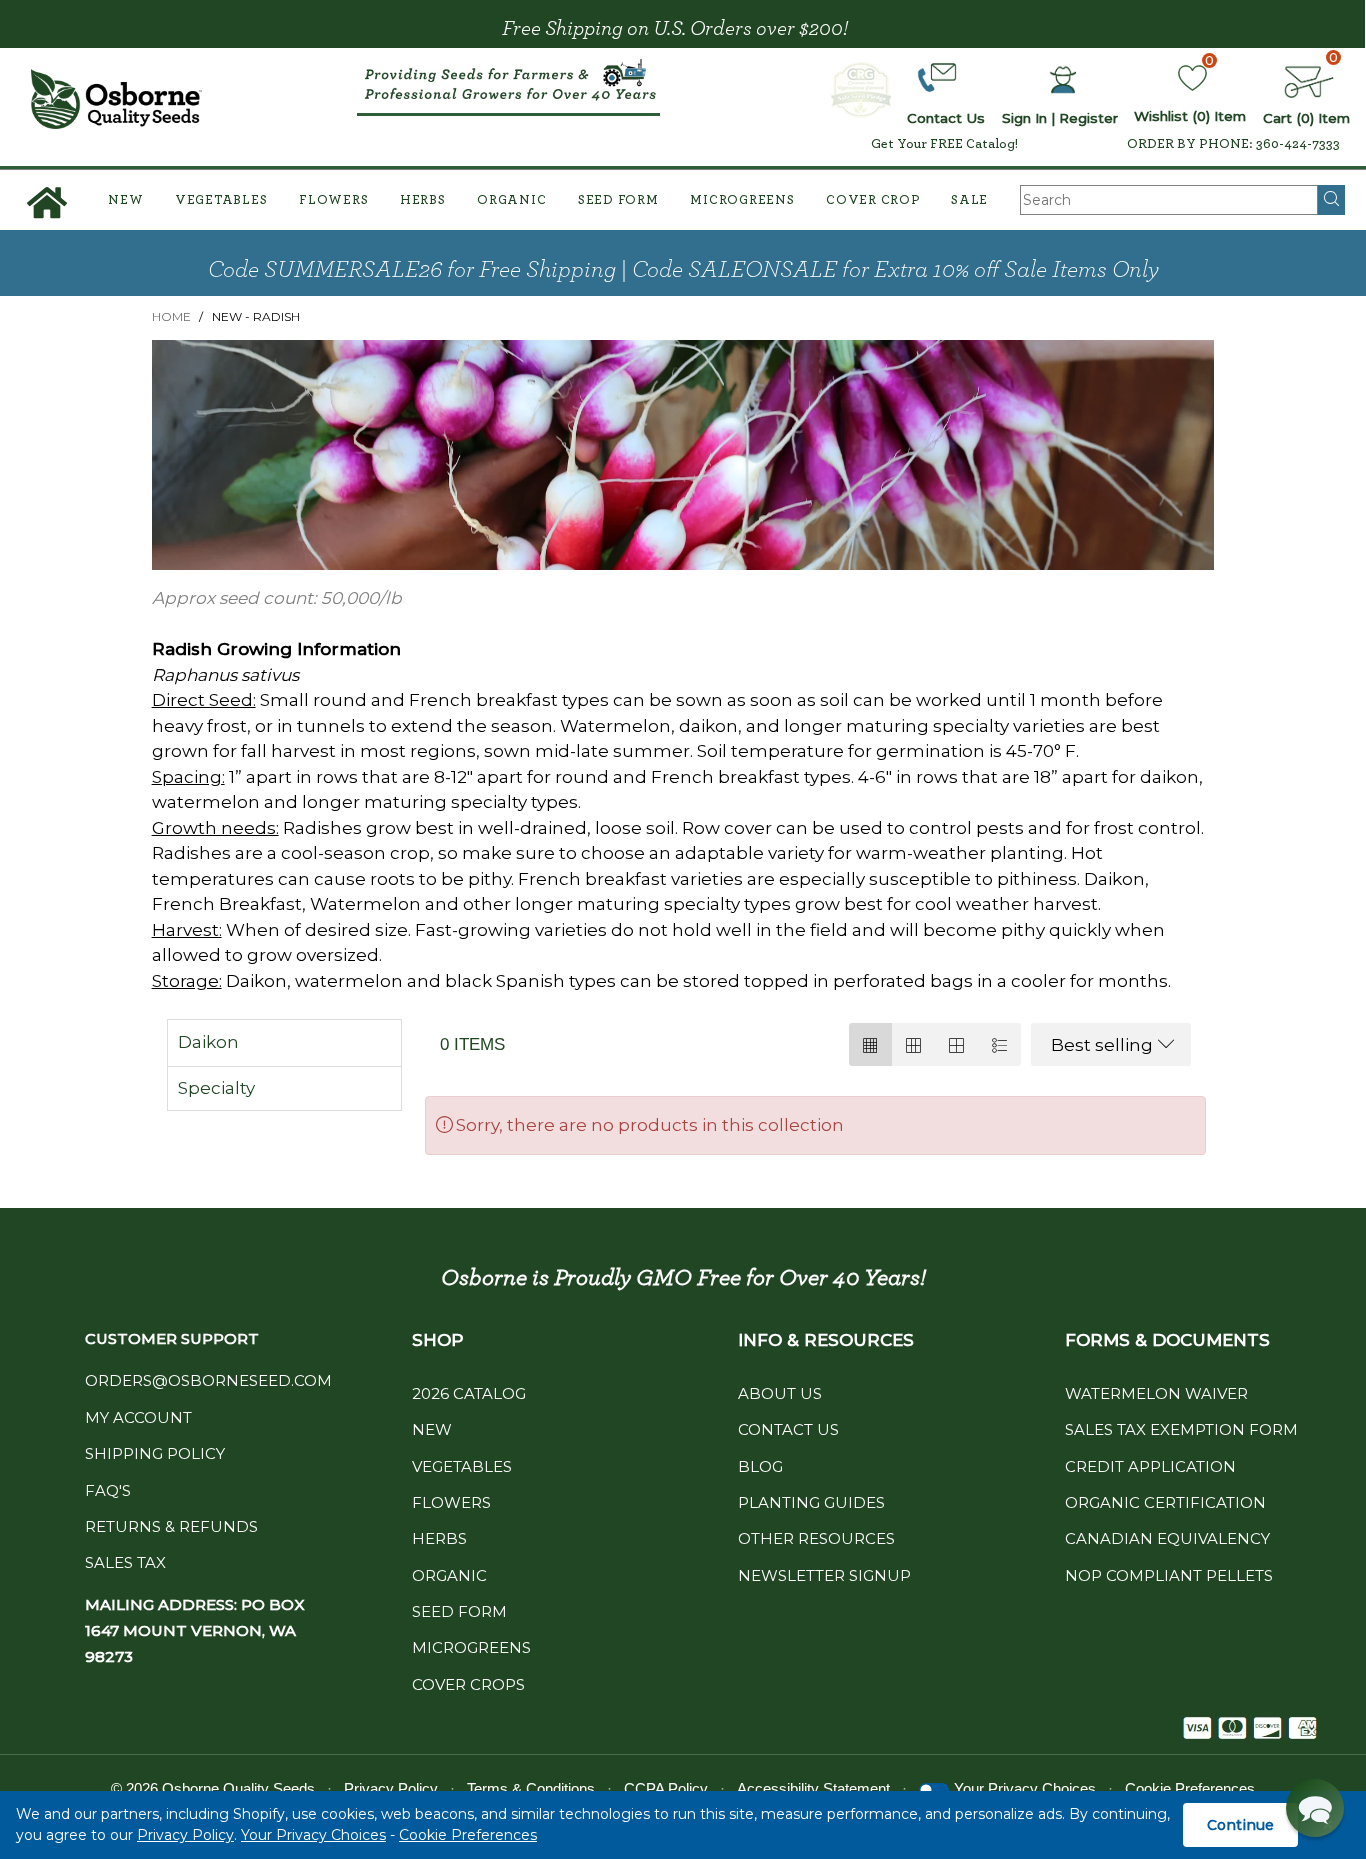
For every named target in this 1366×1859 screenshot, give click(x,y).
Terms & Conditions (531, 1788)
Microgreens (742, 200)
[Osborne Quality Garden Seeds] (116, 99)
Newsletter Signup (824, 1575)
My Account (138, 1417)
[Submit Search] (1331, 200)
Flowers (333, 200)
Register (1088, 118)
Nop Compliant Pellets (1169, 1575)
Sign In (1024, 118)
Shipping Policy (155, 1453)
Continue (1240, 1825)
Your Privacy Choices (313, 1835)
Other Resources (816, 1538)
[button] (1315, 1808)
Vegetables (221, 200)
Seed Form (618, 200)
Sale (969, 200)
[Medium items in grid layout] (870, 1044)
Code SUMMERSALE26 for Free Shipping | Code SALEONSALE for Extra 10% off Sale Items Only (683, 270)
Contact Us (788, 1429)
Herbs (423, 200)
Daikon (208, 1042)
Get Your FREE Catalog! (944, 144)
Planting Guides (811, 1502)
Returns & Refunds (171, 1526)
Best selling (1102, 1045)
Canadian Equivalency (1167, 1538)
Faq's (108, 1490)
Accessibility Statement (813, 1788)
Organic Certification (1165, 1502)
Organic (511, 200)
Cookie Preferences (468, 1835)
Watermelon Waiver (1156, 1393)
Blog (760, 1466)
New (125, 200)
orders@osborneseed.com (208, 1380)
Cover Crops (468, 1684)
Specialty (216, 1088)
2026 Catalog (469, 1393)
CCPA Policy (666, 1788)
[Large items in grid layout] (913, 1044)
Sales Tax (125, 1562)
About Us (780, 1393)
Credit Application (1150, 1466)
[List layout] (999, 1044)
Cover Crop (873, 200)
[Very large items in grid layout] (956, 1044)
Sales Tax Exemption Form (1181, 1429)
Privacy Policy (185, 1835)
